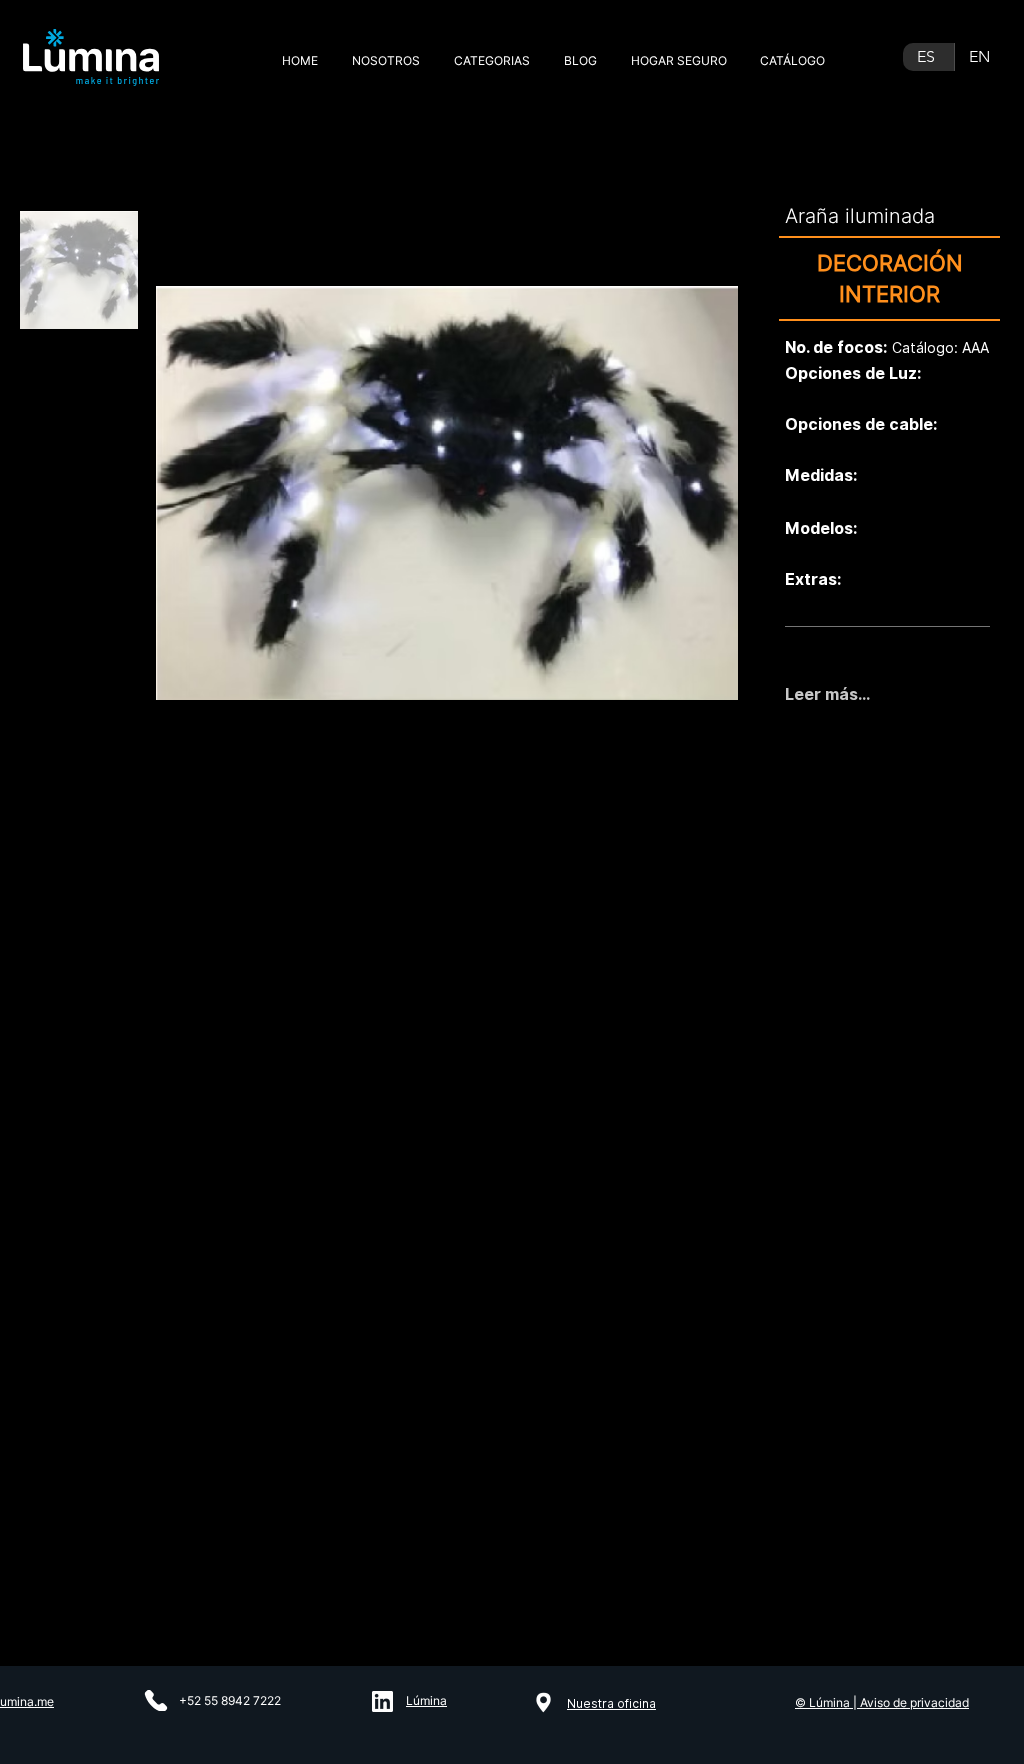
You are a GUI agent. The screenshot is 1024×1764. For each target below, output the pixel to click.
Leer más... (827, 694)
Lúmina (426, 1700)
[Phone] (156, 1700)
